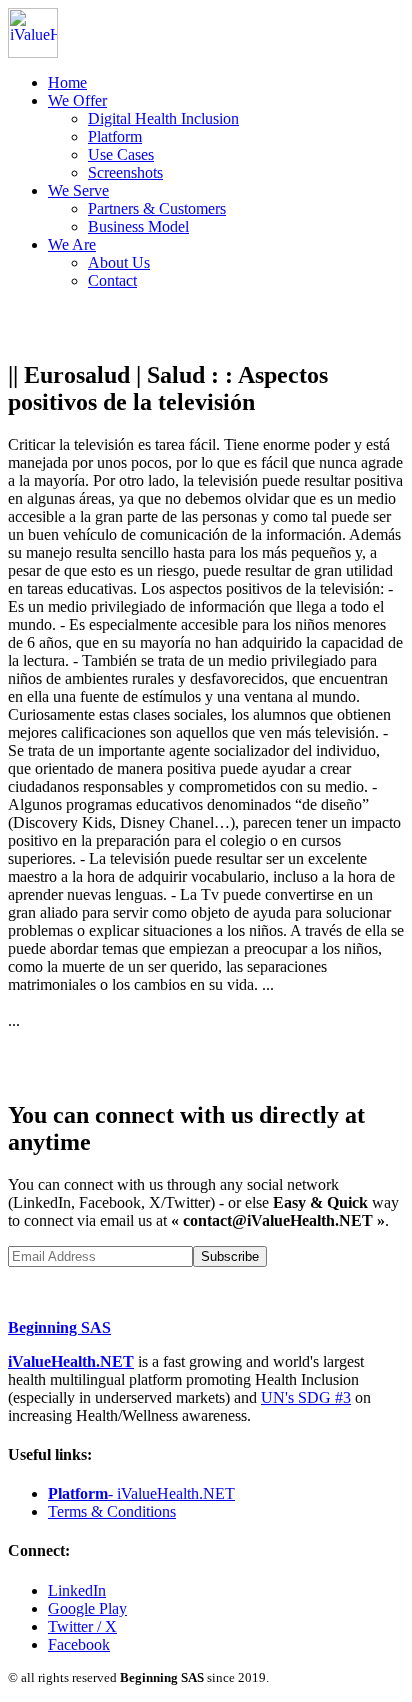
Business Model (138, 226)
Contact (112, 280)
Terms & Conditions (112, 1511)
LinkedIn (77, 1590)
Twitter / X (82, 1626)
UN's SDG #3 (306, 1397)
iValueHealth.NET (71, 1361)
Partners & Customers (157, 208)
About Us (119, 262)
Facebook (79, 1644)
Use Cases (121, 154)
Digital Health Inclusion (163, 118)
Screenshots (125, 172)
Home (67, 82)
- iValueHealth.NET (141, 1493)
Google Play (87, 1608)
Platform (115, 136)
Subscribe (230, 1256)
